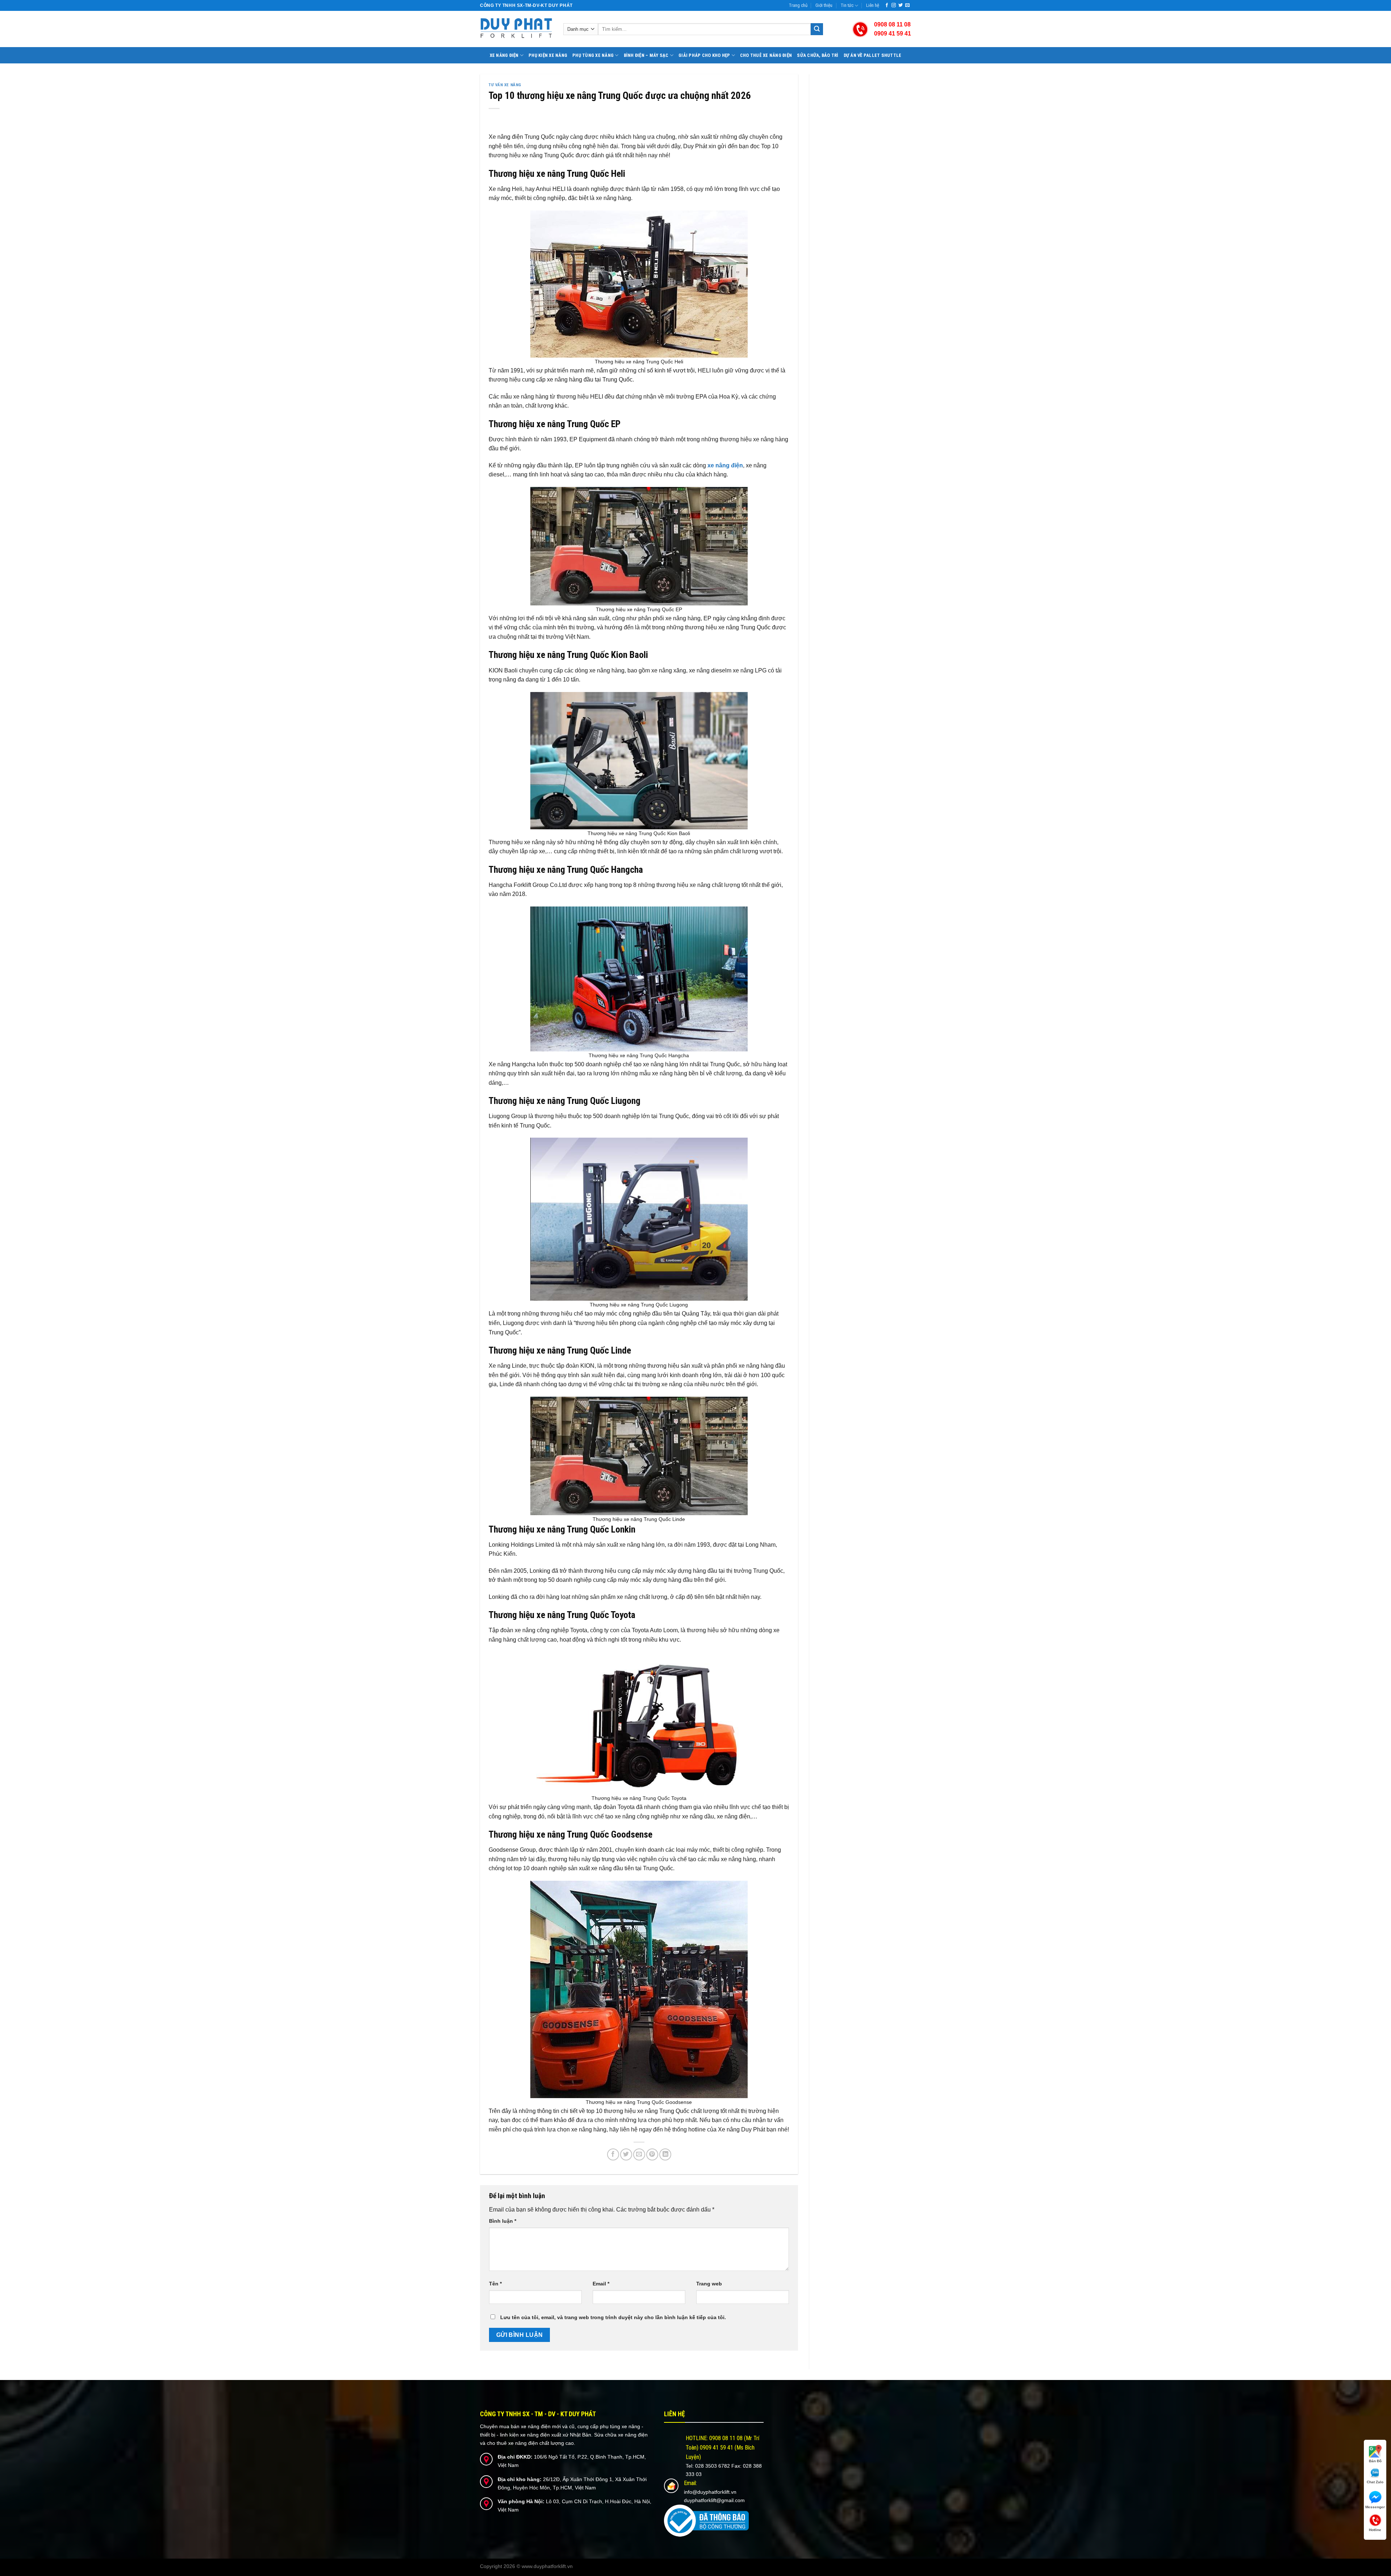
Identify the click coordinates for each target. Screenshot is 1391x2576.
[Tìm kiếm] (817, 29)
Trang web (709, 2284)
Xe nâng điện (504, 55)
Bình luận (503, 2221)
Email (601, 2284)
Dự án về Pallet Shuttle (873, 55)
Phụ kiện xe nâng (548, 55)
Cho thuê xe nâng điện (766, 55)
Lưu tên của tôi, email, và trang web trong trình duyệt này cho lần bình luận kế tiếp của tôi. (613, 2317)
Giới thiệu (824, 5)
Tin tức (847, 5)
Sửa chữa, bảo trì (818, 55)
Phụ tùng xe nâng (593, 55)
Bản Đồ (1375, 2461)
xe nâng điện (725, 465)
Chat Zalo (1375, 2482)
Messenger (1375, 2507)
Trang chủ (798, 5)
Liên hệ (873, 5)
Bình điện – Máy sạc (646, 55)
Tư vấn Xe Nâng (505, 85)
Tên (495, 2284)
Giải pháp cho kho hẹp (704, 55)
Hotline (1375, 2530)
